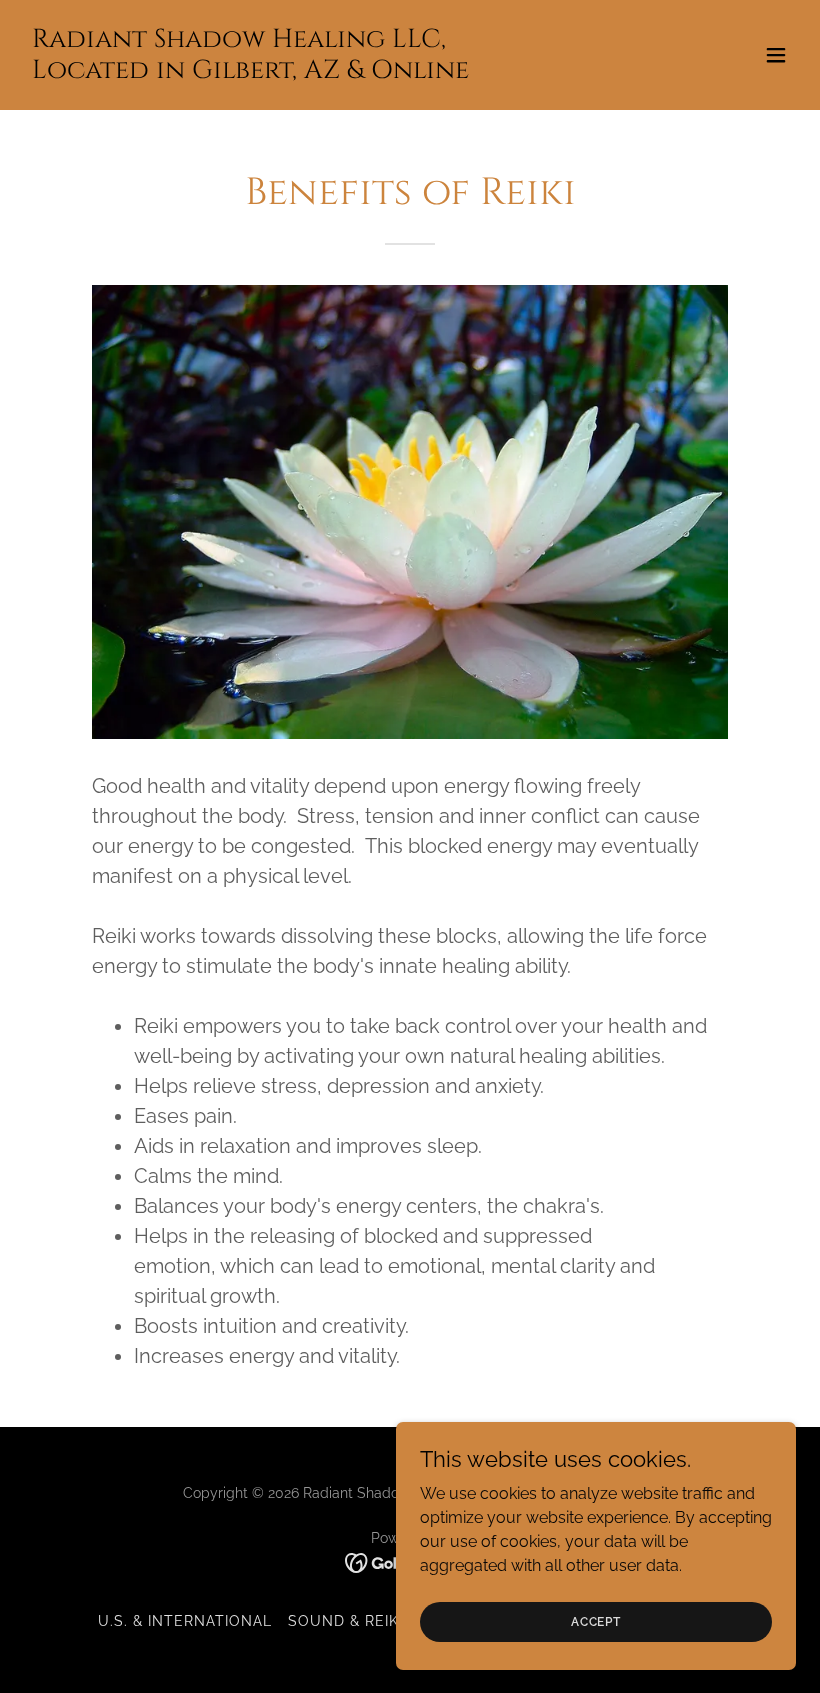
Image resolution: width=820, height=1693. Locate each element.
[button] (776, 55)
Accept (596, 1621)
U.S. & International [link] (185, 1621)
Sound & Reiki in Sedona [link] (391, 1621)
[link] (250, 72)
